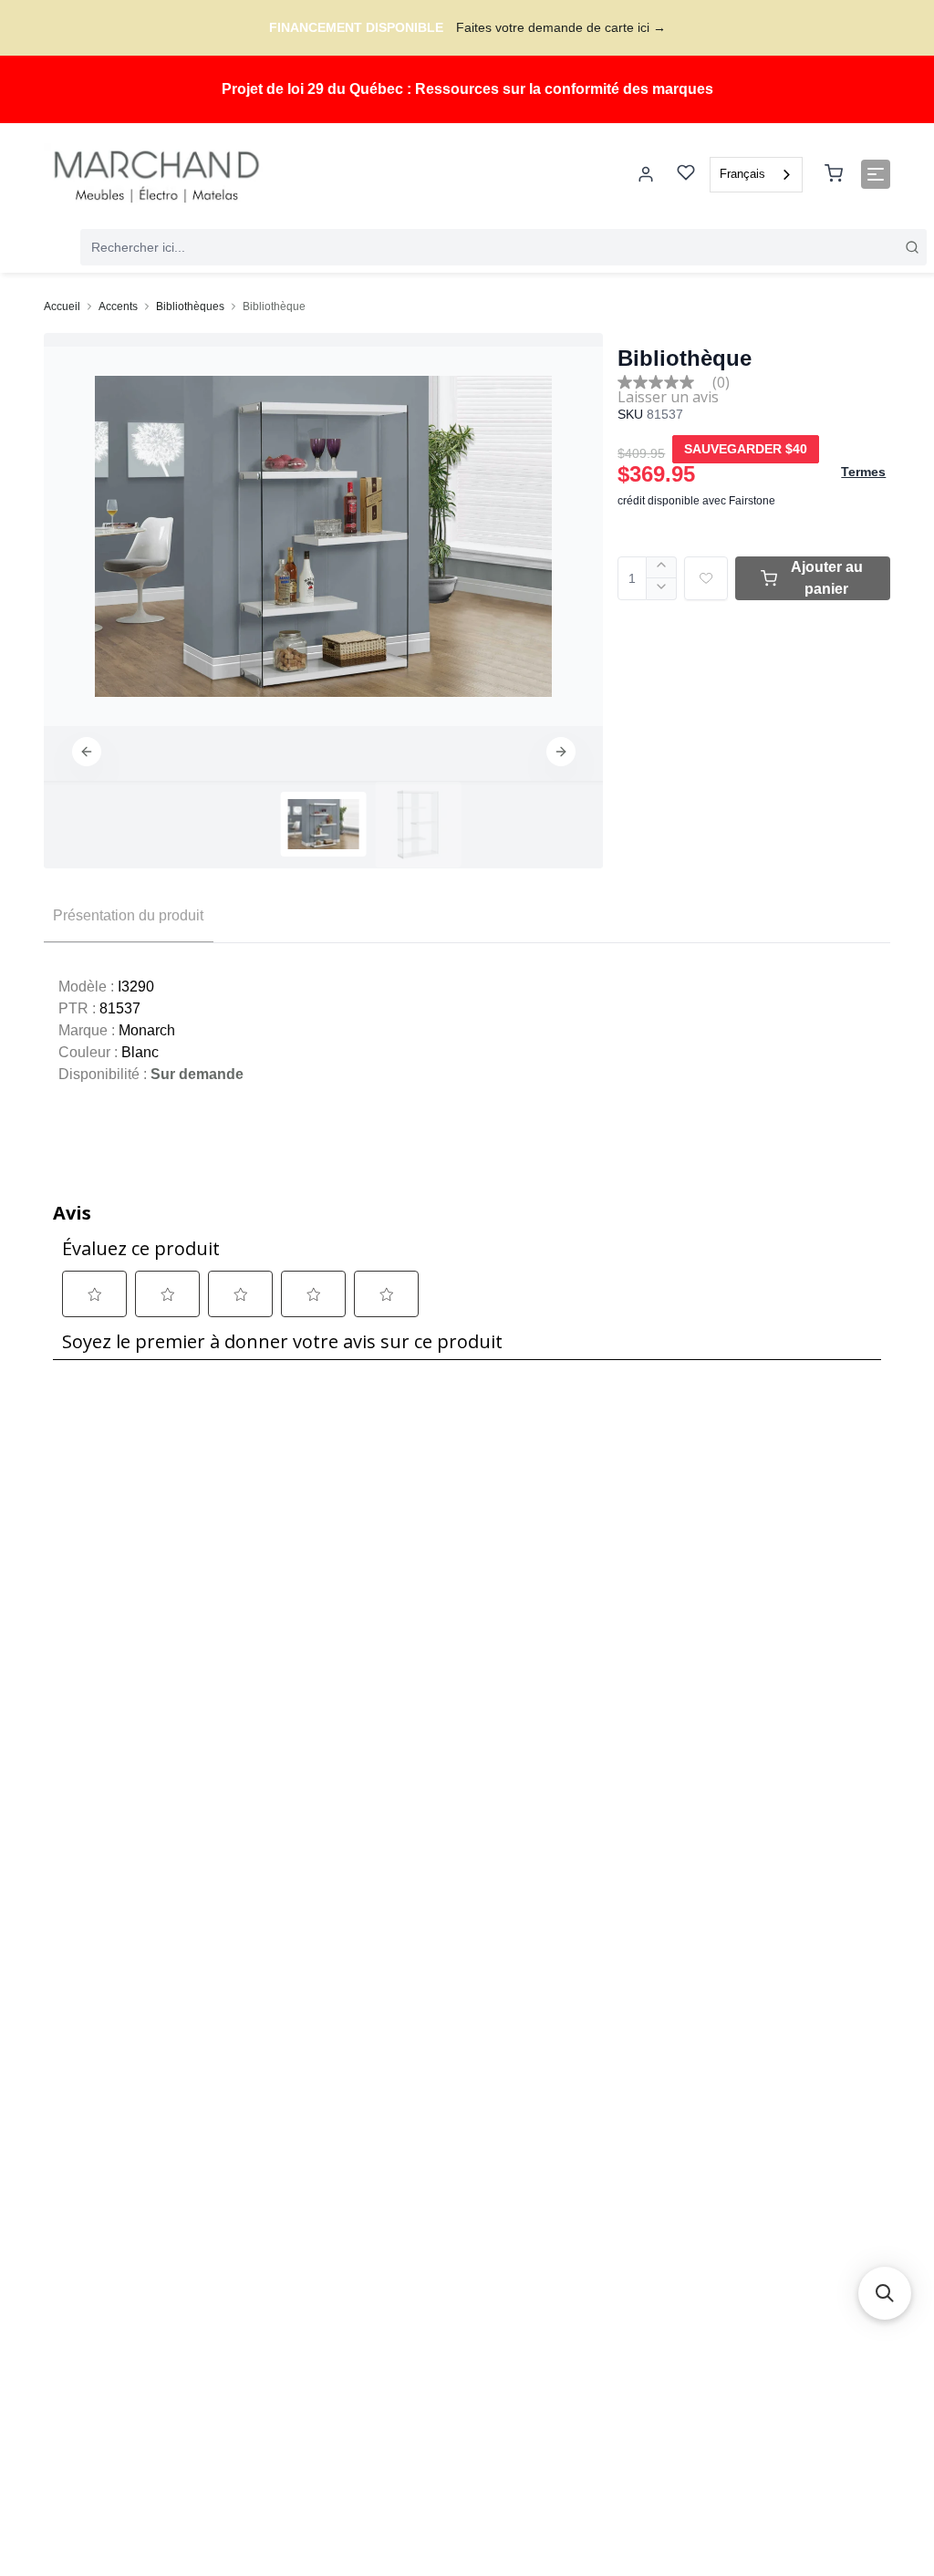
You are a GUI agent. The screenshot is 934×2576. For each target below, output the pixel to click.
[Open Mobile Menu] (876, 174)
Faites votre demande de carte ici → (561, 27)
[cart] (834, 174)
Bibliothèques (190, 306)
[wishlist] (686, 175)
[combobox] (756, 175)
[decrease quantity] (662, 589)
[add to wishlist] (706, 578)
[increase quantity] (662, 567)
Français (742, 174)
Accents (118, 306)
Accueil (62, 306)
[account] (646, 174)
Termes (863, 472)
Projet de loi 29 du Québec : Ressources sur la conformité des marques (467, 89)
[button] (87, 752)
